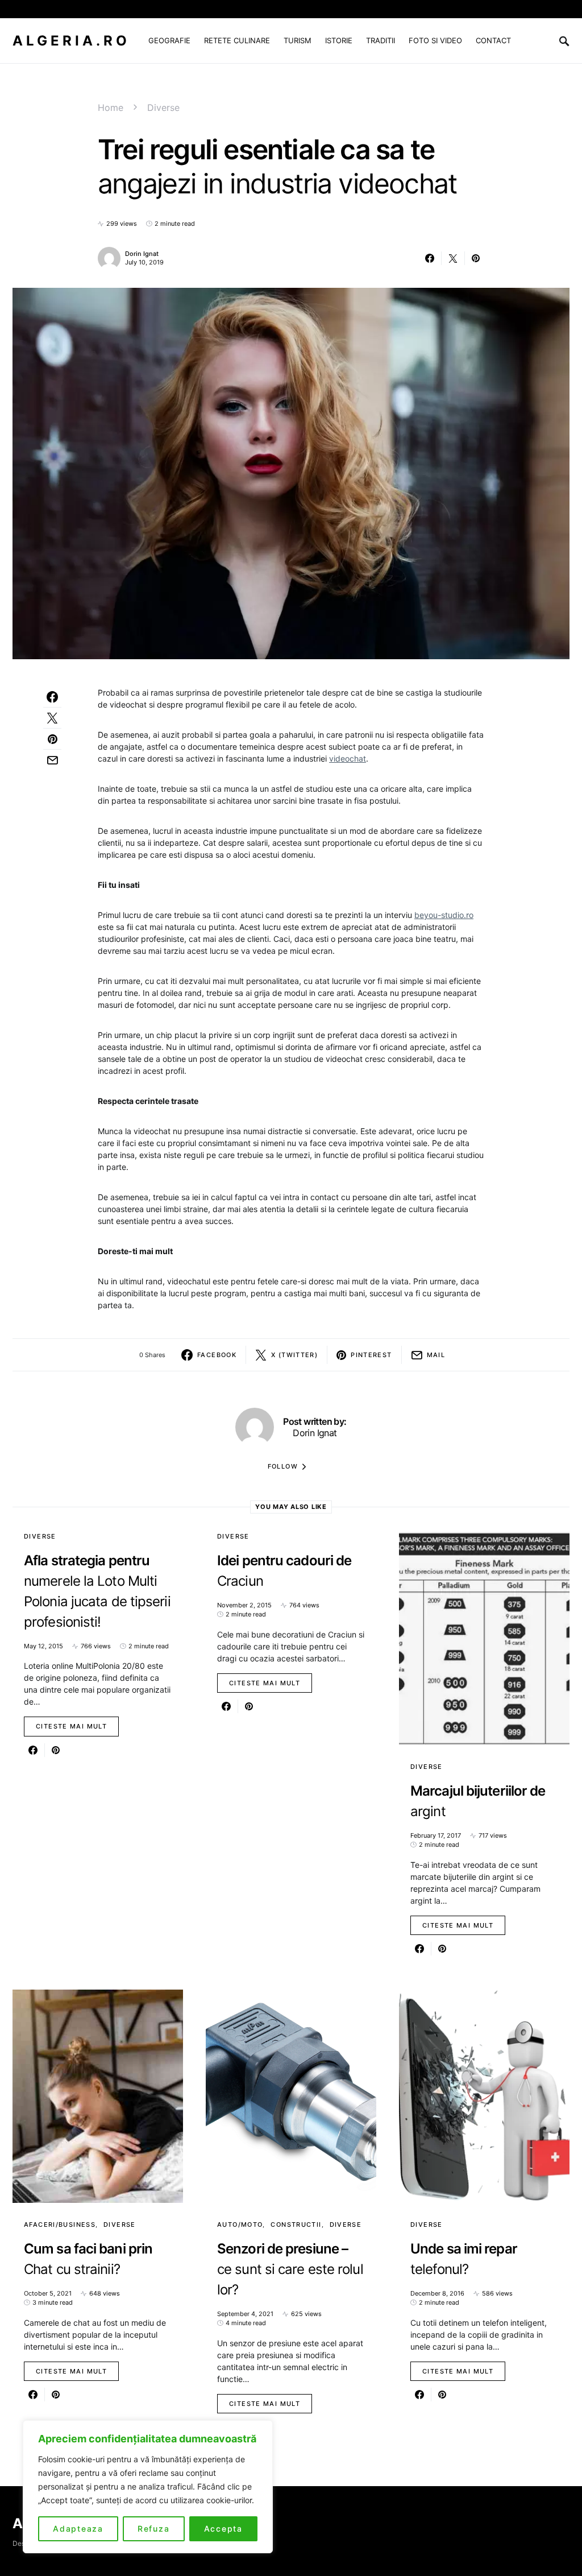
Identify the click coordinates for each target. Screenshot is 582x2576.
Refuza (154, 2529)
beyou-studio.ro (444, 915)
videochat (348, 758)
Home (111, 107)
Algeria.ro (71, 41)
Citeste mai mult (71, 1726)
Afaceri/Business (60, 2224)
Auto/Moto (240, 2224)
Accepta (223, 2529)
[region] (148, 2487)
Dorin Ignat (142, 254)
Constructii (296, 2224)
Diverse (163, 107)
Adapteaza (78, 2529)
